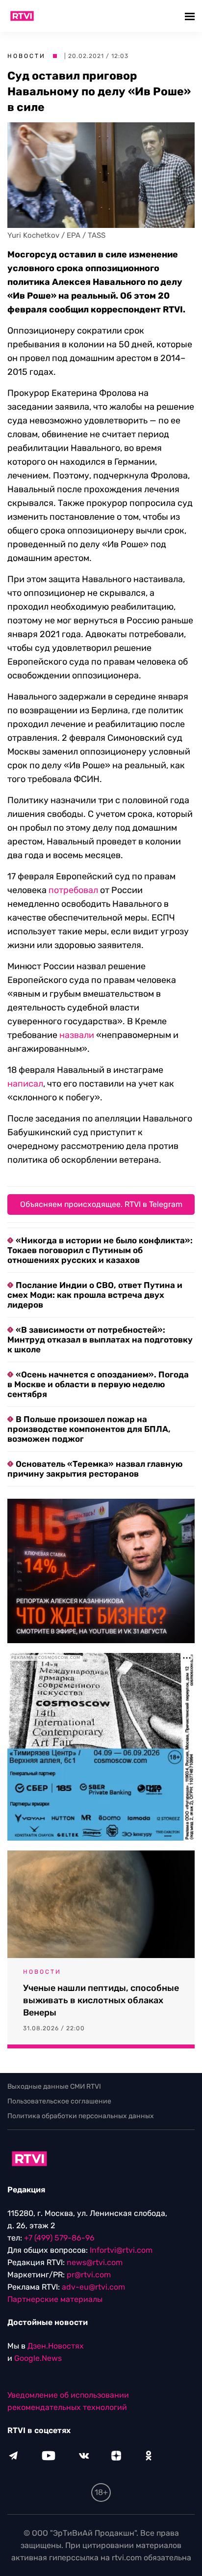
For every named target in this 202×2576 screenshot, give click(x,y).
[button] (191, 16)
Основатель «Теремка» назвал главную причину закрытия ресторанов (95, 1469)
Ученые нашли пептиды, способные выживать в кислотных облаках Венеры (101, 2000)
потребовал (73, 890)
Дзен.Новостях (56, 2346)
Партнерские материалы (55, 2299)
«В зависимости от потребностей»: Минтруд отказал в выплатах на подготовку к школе (100, 1340)
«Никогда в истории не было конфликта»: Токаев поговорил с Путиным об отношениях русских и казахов (100, 1250)
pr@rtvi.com (89, 2275)
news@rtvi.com (95, 2262)
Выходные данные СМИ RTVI (54, 2086)
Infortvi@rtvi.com (121, 2250)
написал (25, 1084)
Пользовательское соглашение (59, 2101)
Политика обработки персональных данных (81, 2116)
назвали (77, 1035)
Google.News (38, 2358)
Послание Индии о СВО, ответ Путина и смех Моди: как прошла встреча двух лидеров (95, 1295)
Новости (26, 56)
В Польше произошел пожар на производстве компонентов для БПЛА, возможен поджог (89, 1429)
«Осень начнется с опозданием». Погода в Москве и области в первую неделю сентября (98, 1384)
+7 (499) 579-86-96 (59, 2238)
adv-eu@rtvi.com (93, 2287)
